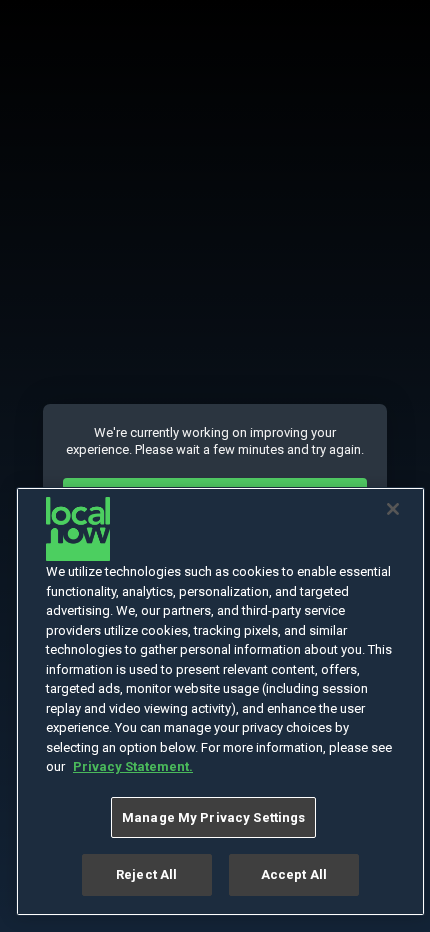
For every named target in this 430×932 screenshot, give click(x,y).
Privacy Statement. (133, 766)
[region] (220, 701)
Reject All (146, 874)
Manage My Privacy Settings (213, 817)
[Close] (393, 509)
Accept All (294, 874)
